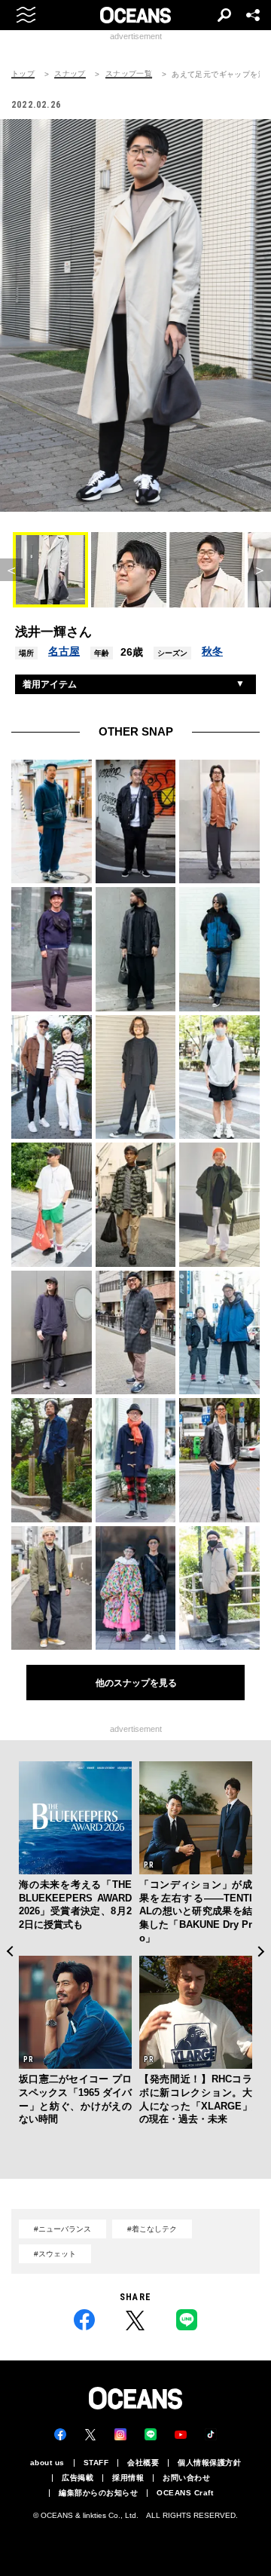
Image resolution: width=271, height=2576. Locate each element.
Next (262, 1951)
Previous (9, 1951)
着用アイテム (50, 684)
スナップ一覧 (129, 74)
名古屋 (64, 651)
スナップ (70, 74)
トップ (23, 74)
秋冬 (212, 651)
